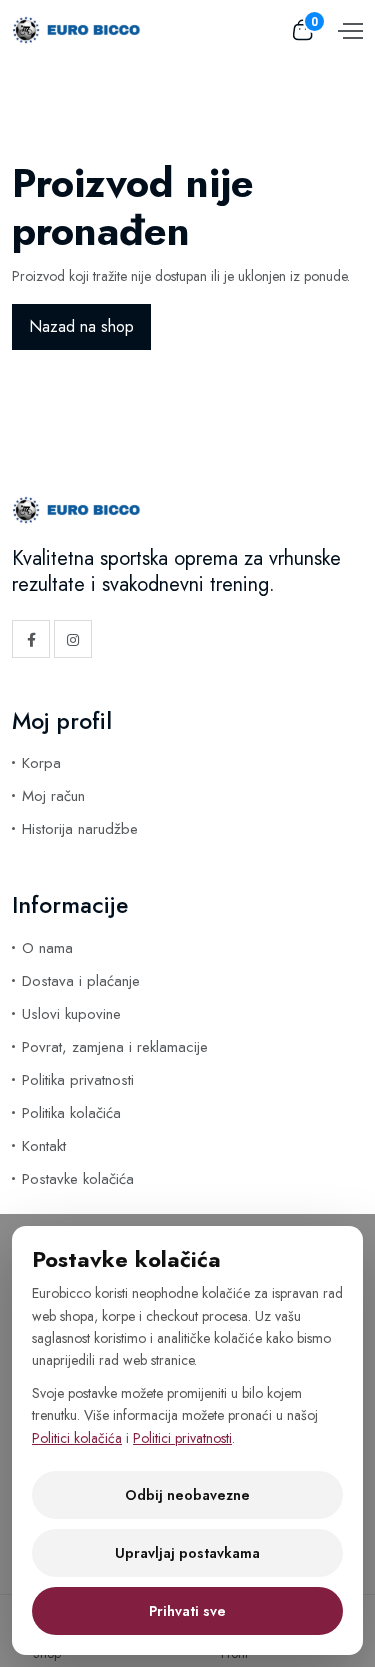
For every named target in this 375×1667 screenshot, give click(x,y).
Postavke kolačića (78, 1179)
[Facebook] (31, 639)
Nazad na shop (81, 326)
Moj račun (53, 796)
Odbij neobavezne (187, 1495)
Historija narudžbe (80, 829)
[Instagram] (73, 639)
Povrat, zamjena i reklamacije (115, 1047)
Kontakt (44, 1146)
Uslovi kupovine (71, 1014)
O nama (47, 948)
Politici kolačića (77, 1438)
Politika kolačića (71, 1113)
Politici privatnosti (182, 1438)
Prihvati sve (187, 1611)
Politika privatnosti (78, 1080)
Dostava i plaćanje (81, 981)
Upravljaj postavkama (187, 1553)
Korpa (41, 763)
